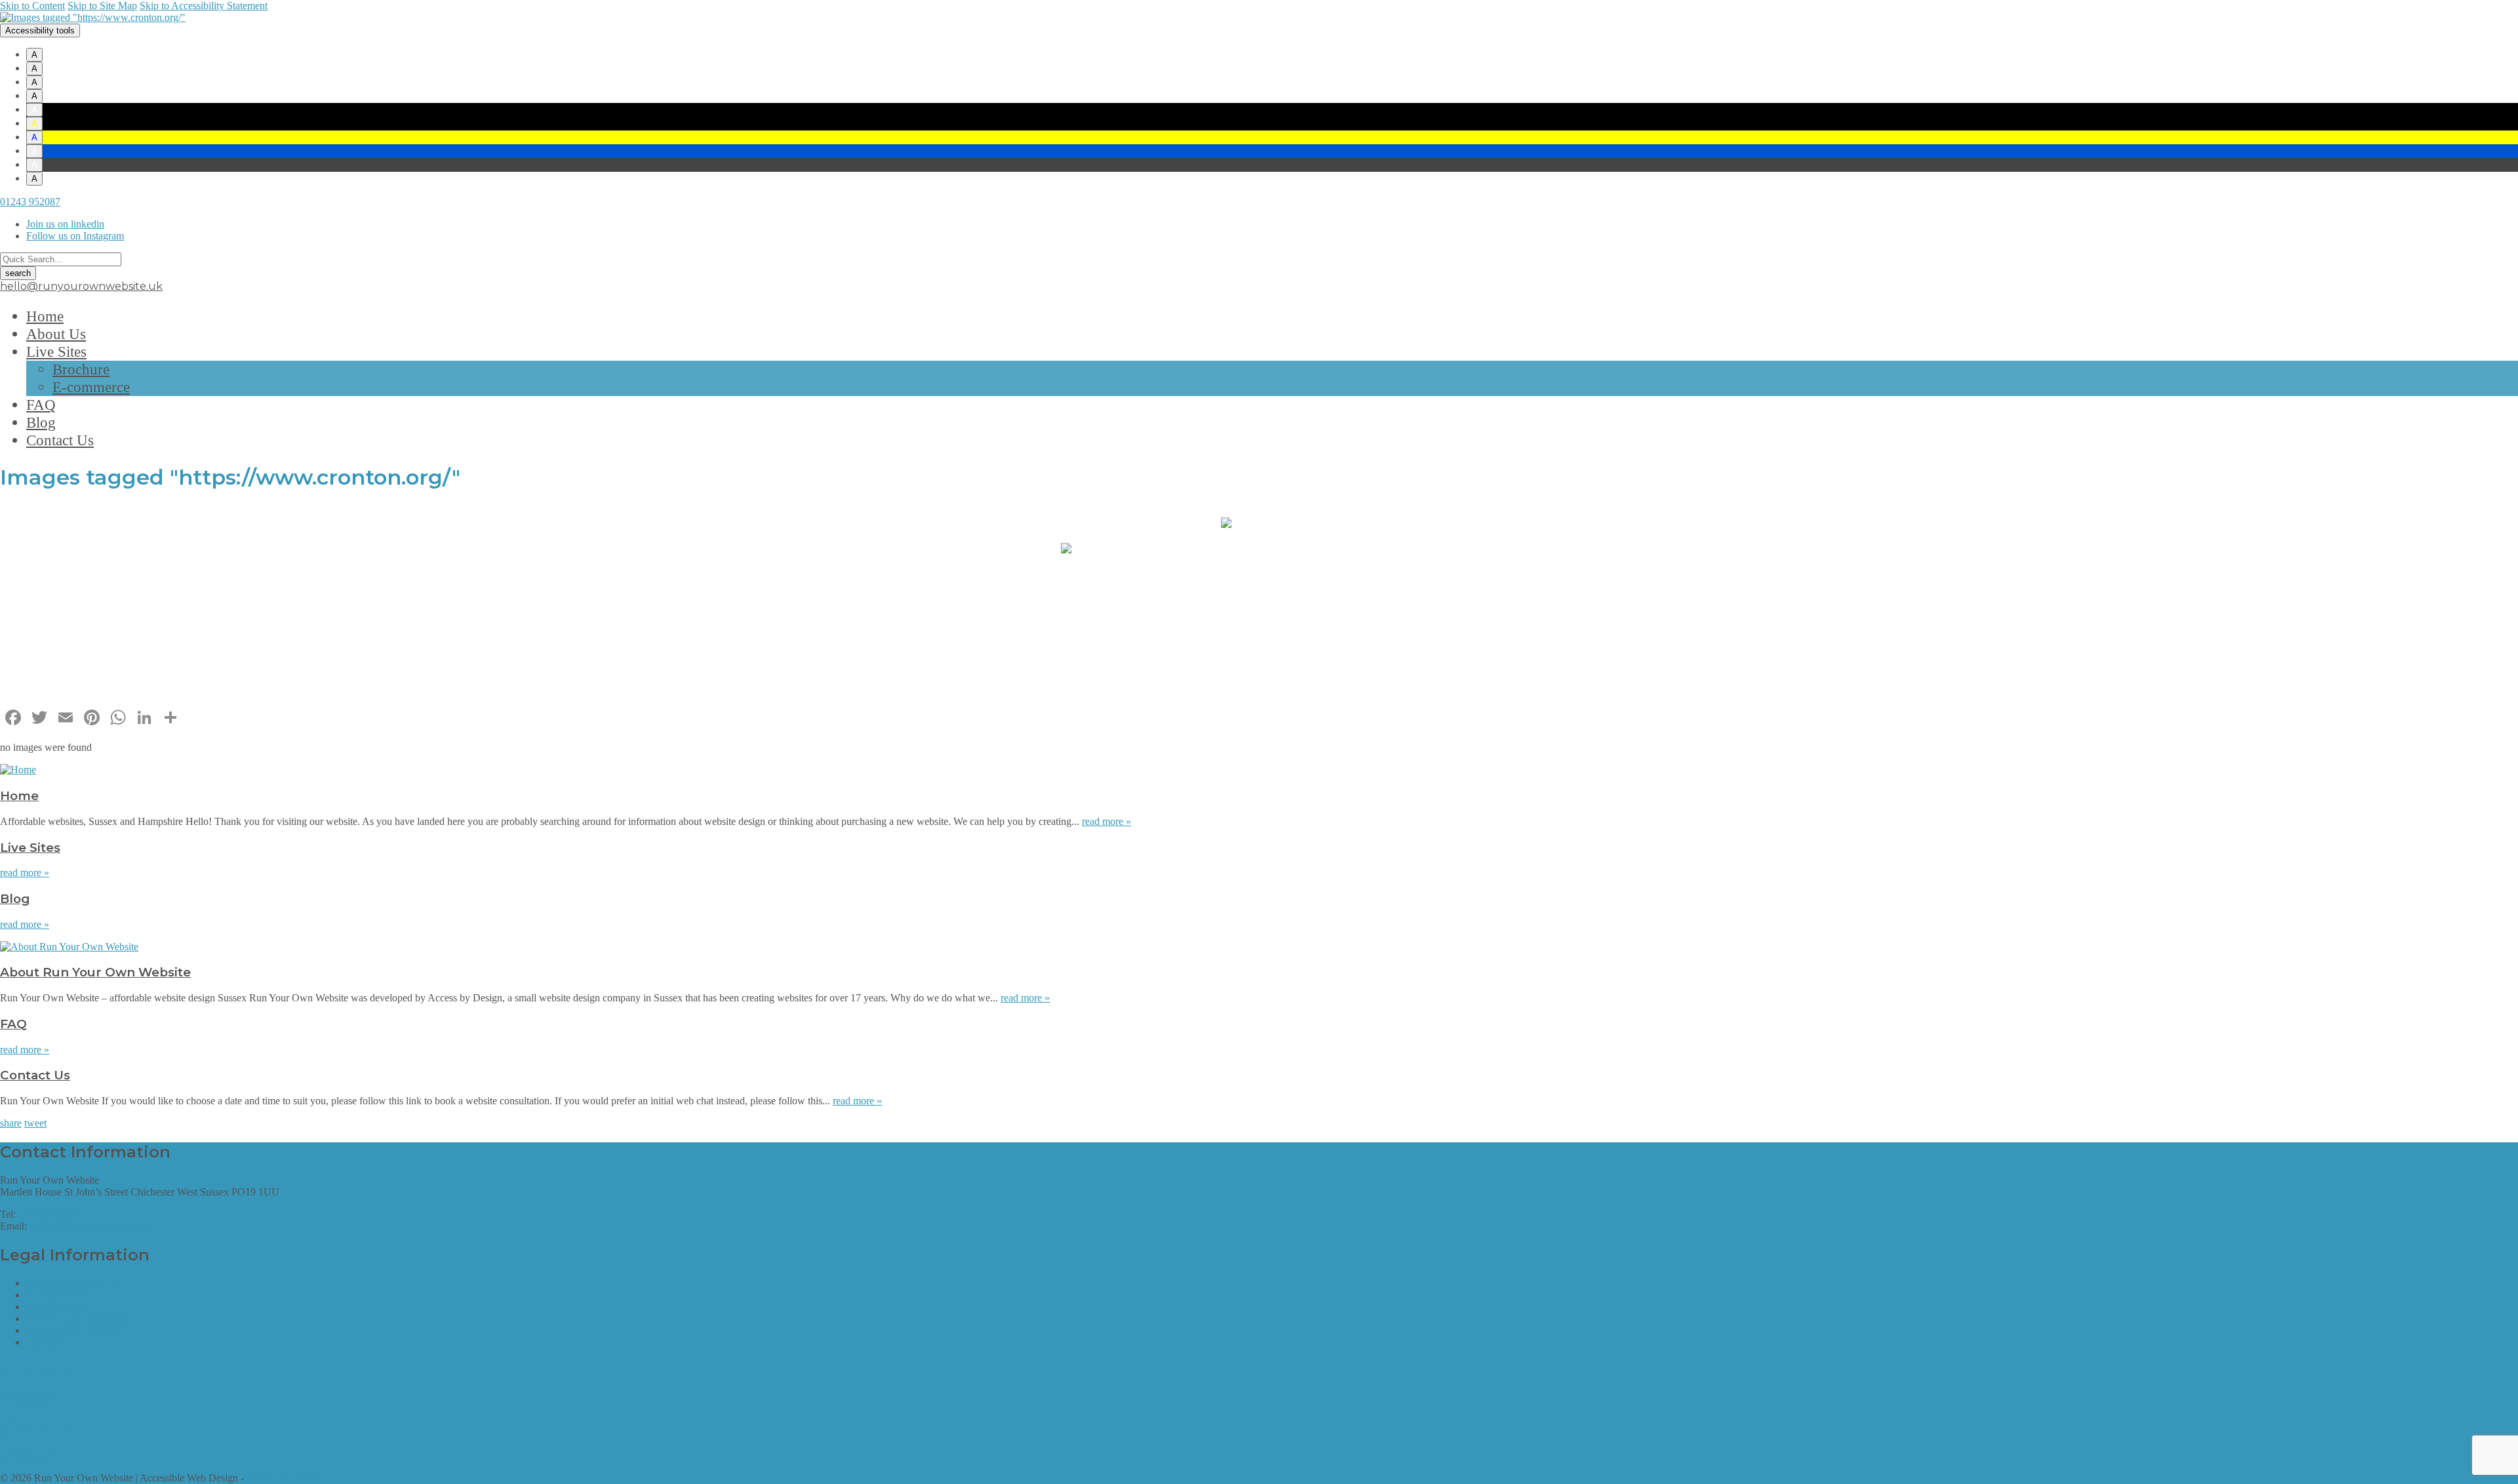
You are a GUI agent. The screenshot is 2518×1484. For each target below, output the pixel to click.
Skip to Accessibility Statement (204, 6)
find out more (28, 1398)
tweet (35, 1123)
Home (45, 316)
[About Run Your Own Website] (69, 947)
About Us (56, 334)
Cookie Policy (56, 1307)
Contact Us (60, 440)
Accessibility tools (40, 30)
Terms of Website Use (72, 1283)
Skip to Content (32, 6)
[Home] (18, 770)
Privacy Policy (56, 1295)
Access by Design (283, 1478)
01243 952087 (30, 202)
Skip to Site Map (102, 6)
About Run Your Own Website (95, 972)
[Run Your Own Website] (93, 17)
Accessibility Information (78, 1318)
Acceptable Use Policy (73, 1330)
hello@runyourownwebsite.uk (81, 286)
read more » (1107, 821)
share (11, 1123)
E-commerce (91, 387)
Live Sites (56, 351)
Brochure (81, 369)
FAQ (41, 405)
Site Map (45, 1342)
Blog (41, 422)
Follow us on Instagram (75, 236)
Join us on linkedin (65, 224)
